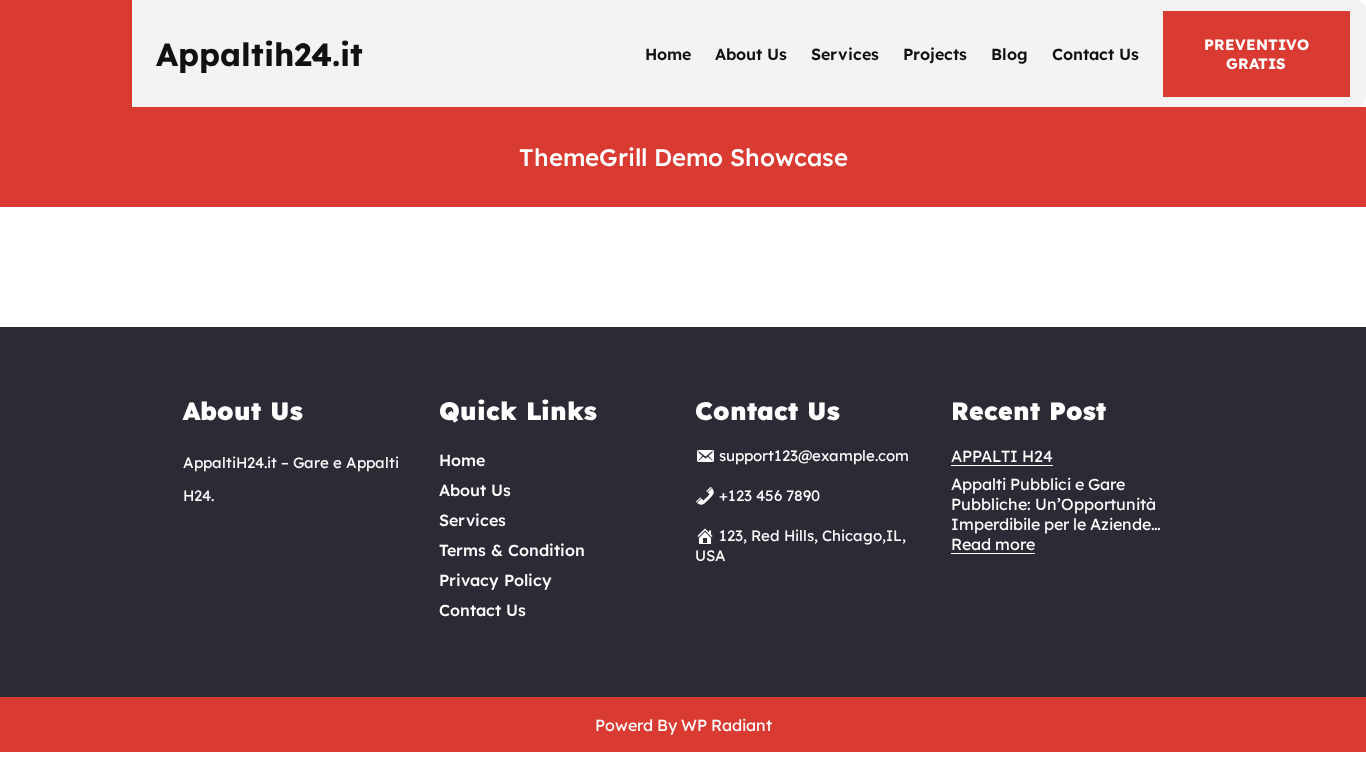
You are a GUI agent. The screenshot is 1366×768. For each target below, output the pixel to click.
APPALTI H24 (1002, 456)
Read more (993, 544)
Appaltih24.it (259, 54)
